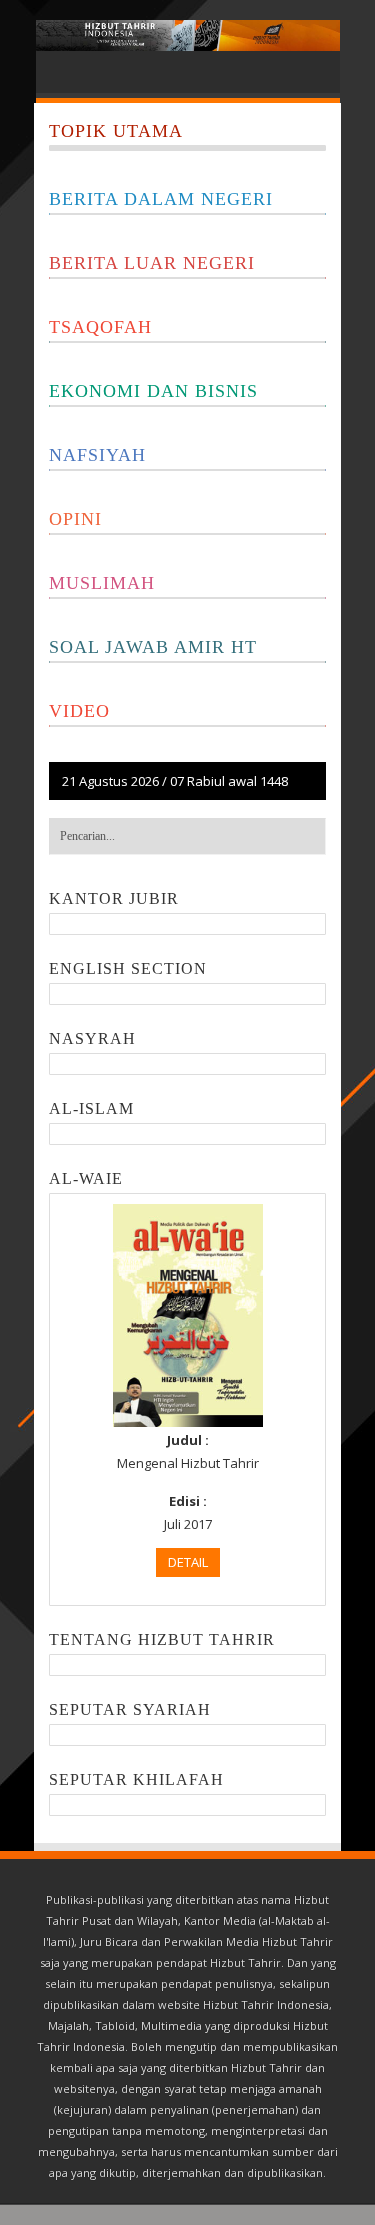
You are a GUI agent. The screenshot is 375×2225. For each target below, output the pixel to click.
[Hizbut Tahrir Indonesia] (188, 35)
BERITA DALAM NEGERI (161, 199)
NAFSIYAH (97, 455)
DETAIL (188, 1562)
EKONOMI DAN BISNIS (153, 391)
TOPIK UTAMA (116, 131)
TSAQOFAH (100, 327)
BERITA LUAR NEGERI (152, 263)
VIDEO (79, 711)
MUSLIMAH (102, 583)
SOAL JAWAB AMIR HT (153, 647)
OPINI (75, 519)
